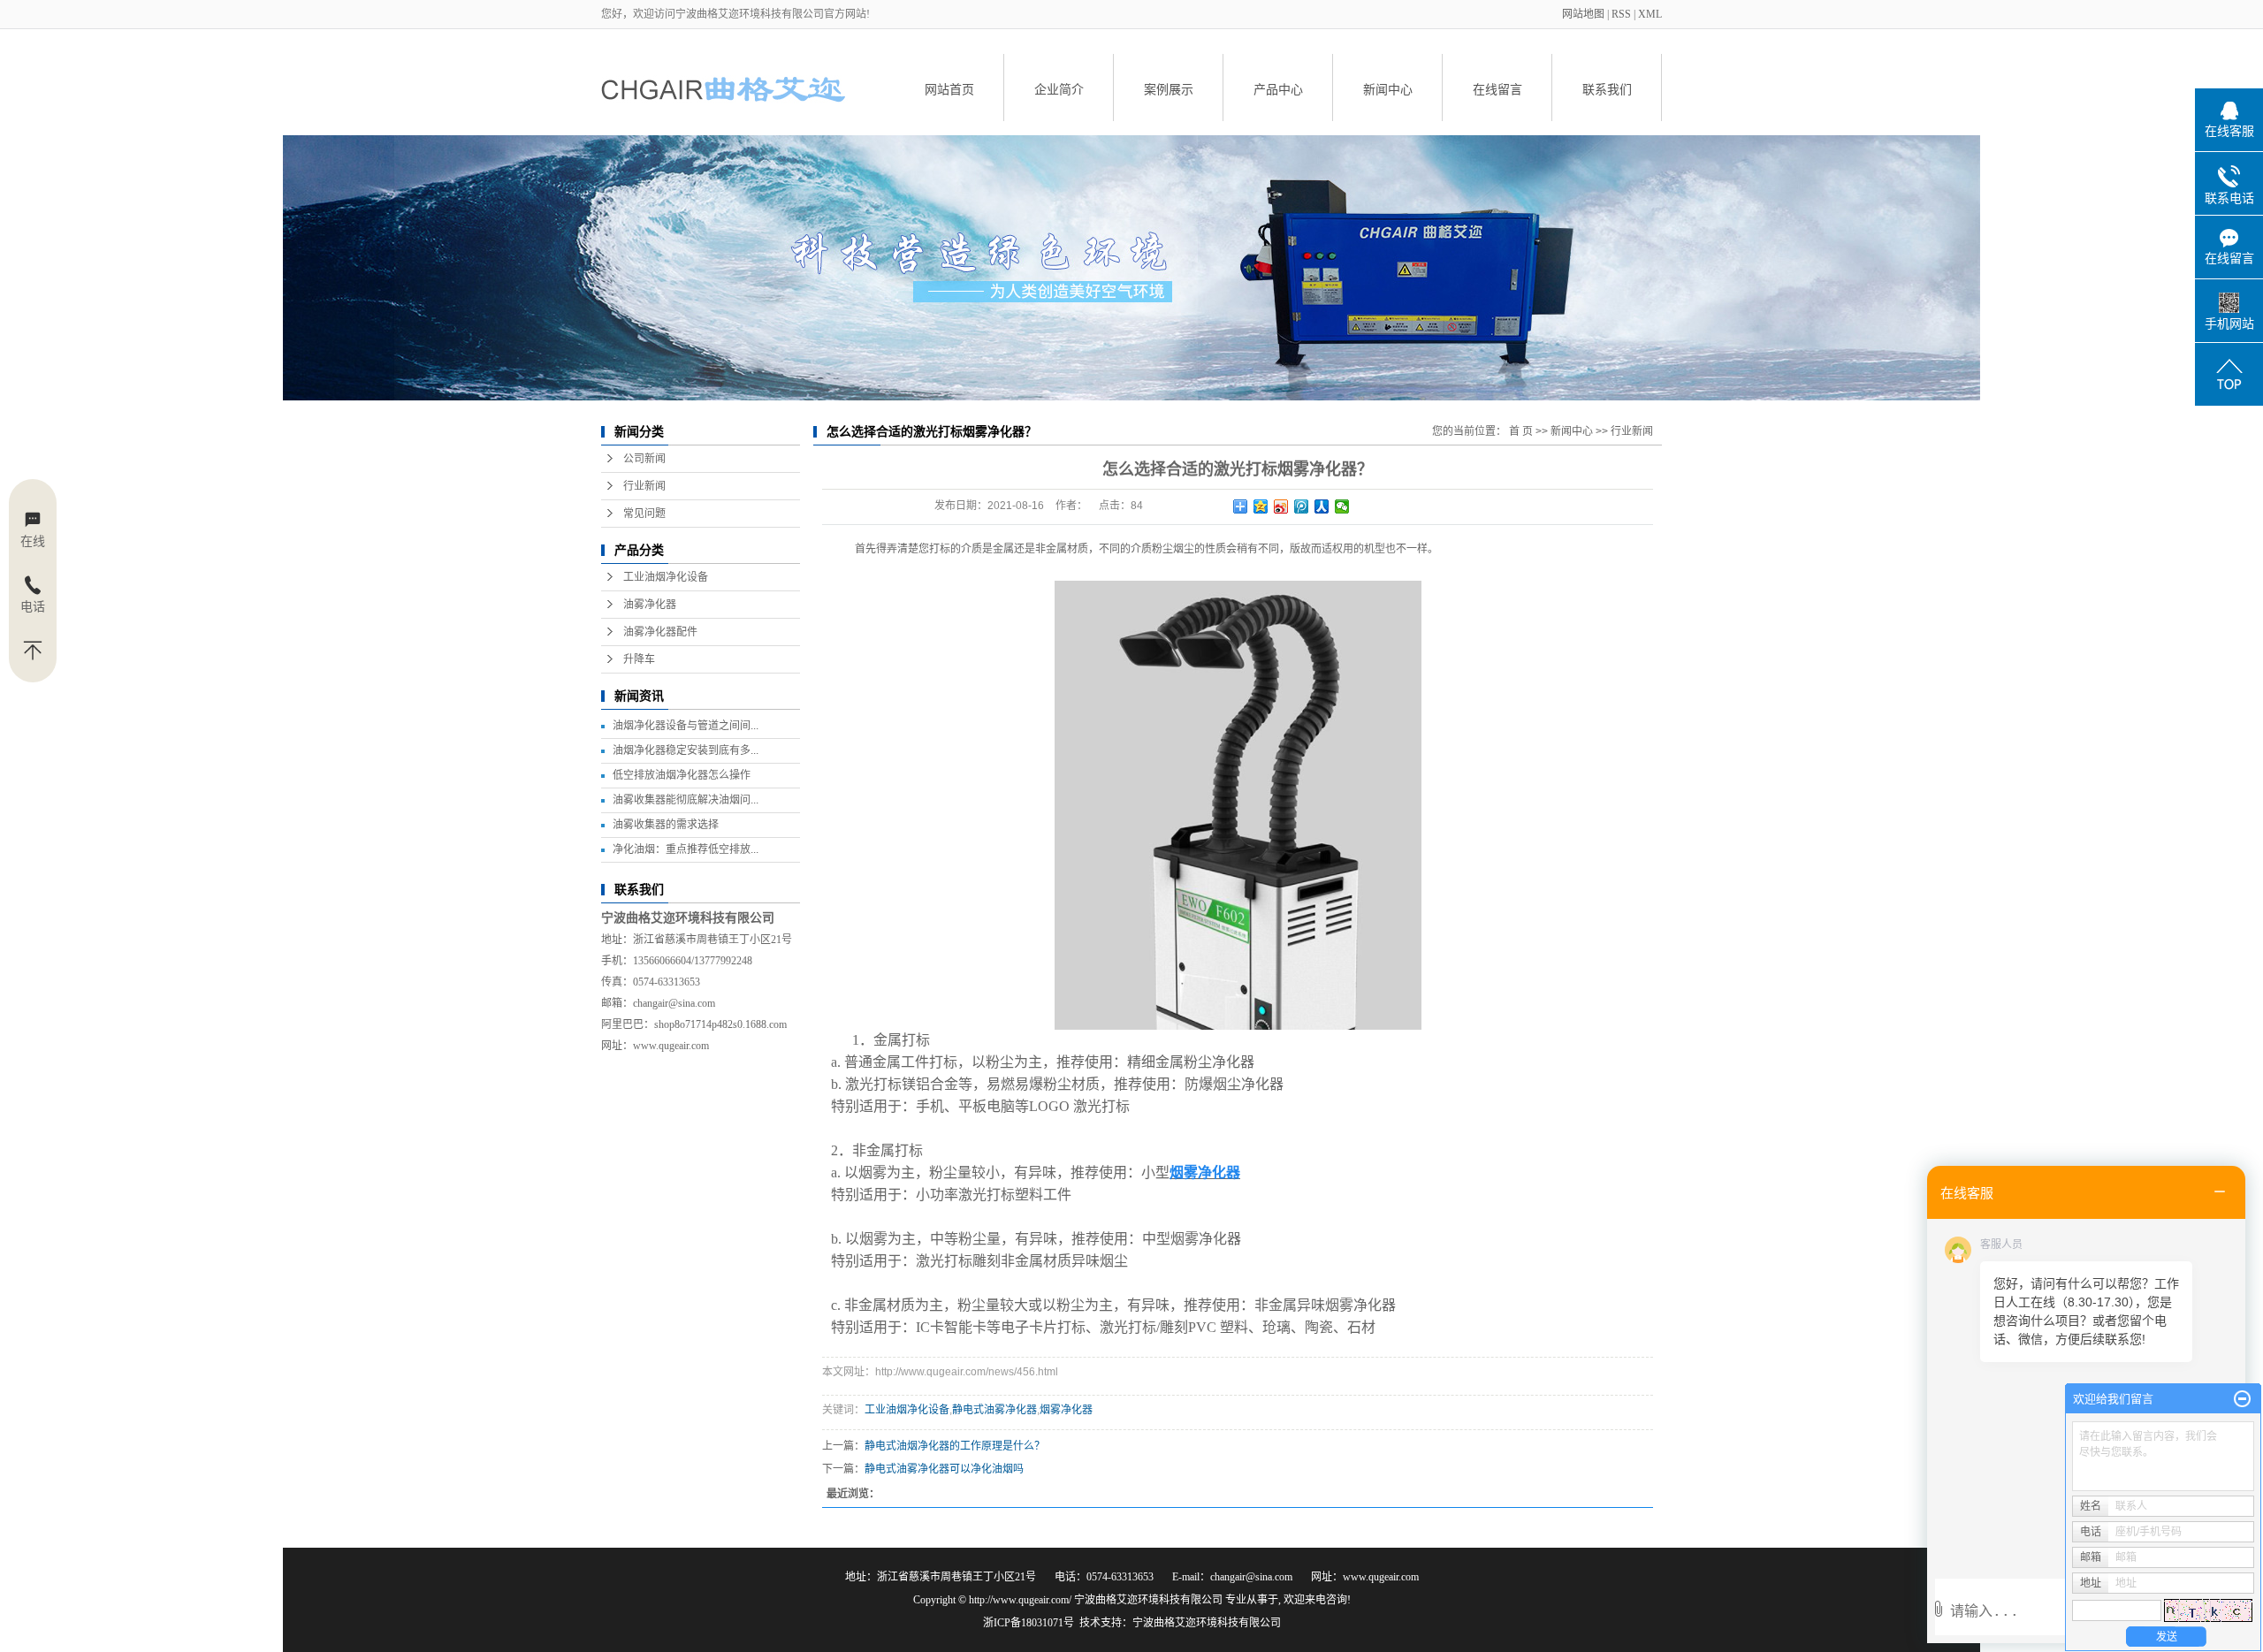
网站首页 (949, 89)
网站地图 (1585, 14)
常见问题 (644, 514)
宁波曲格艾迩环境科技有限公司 (1207, 1623)
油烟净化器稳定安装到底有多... (686, 750)
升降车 (639, 659)
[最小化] (2242, 1399)
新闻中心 (1388, 89)
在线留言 (1497, 89)
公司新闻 (644, 459)
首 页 (1521, 431)
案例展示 (1169, 89)
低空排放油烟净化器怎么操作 (682, 775)
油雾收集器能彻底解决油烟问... (686, 800)
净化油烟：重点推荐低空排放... (686, 849)
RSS (1621, 14)
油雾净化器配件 (660, 632)
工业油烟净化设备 (666, 577)
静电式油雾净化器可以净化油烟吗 (944, 1469)
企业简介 (1059, 89)
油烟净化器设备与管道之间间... (686, 726)
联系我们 (1607, 89)
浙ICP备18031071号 (1029, 1623)
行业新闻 (644, 486)
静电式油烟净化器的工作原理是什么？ (955, 1446)
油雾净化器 (650, 605)
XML (1650, 14)
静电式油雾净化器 (994, 1410)
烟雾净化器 (1066, 1410)
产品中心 (1278, 89)
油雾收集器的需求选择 (666, 825)
